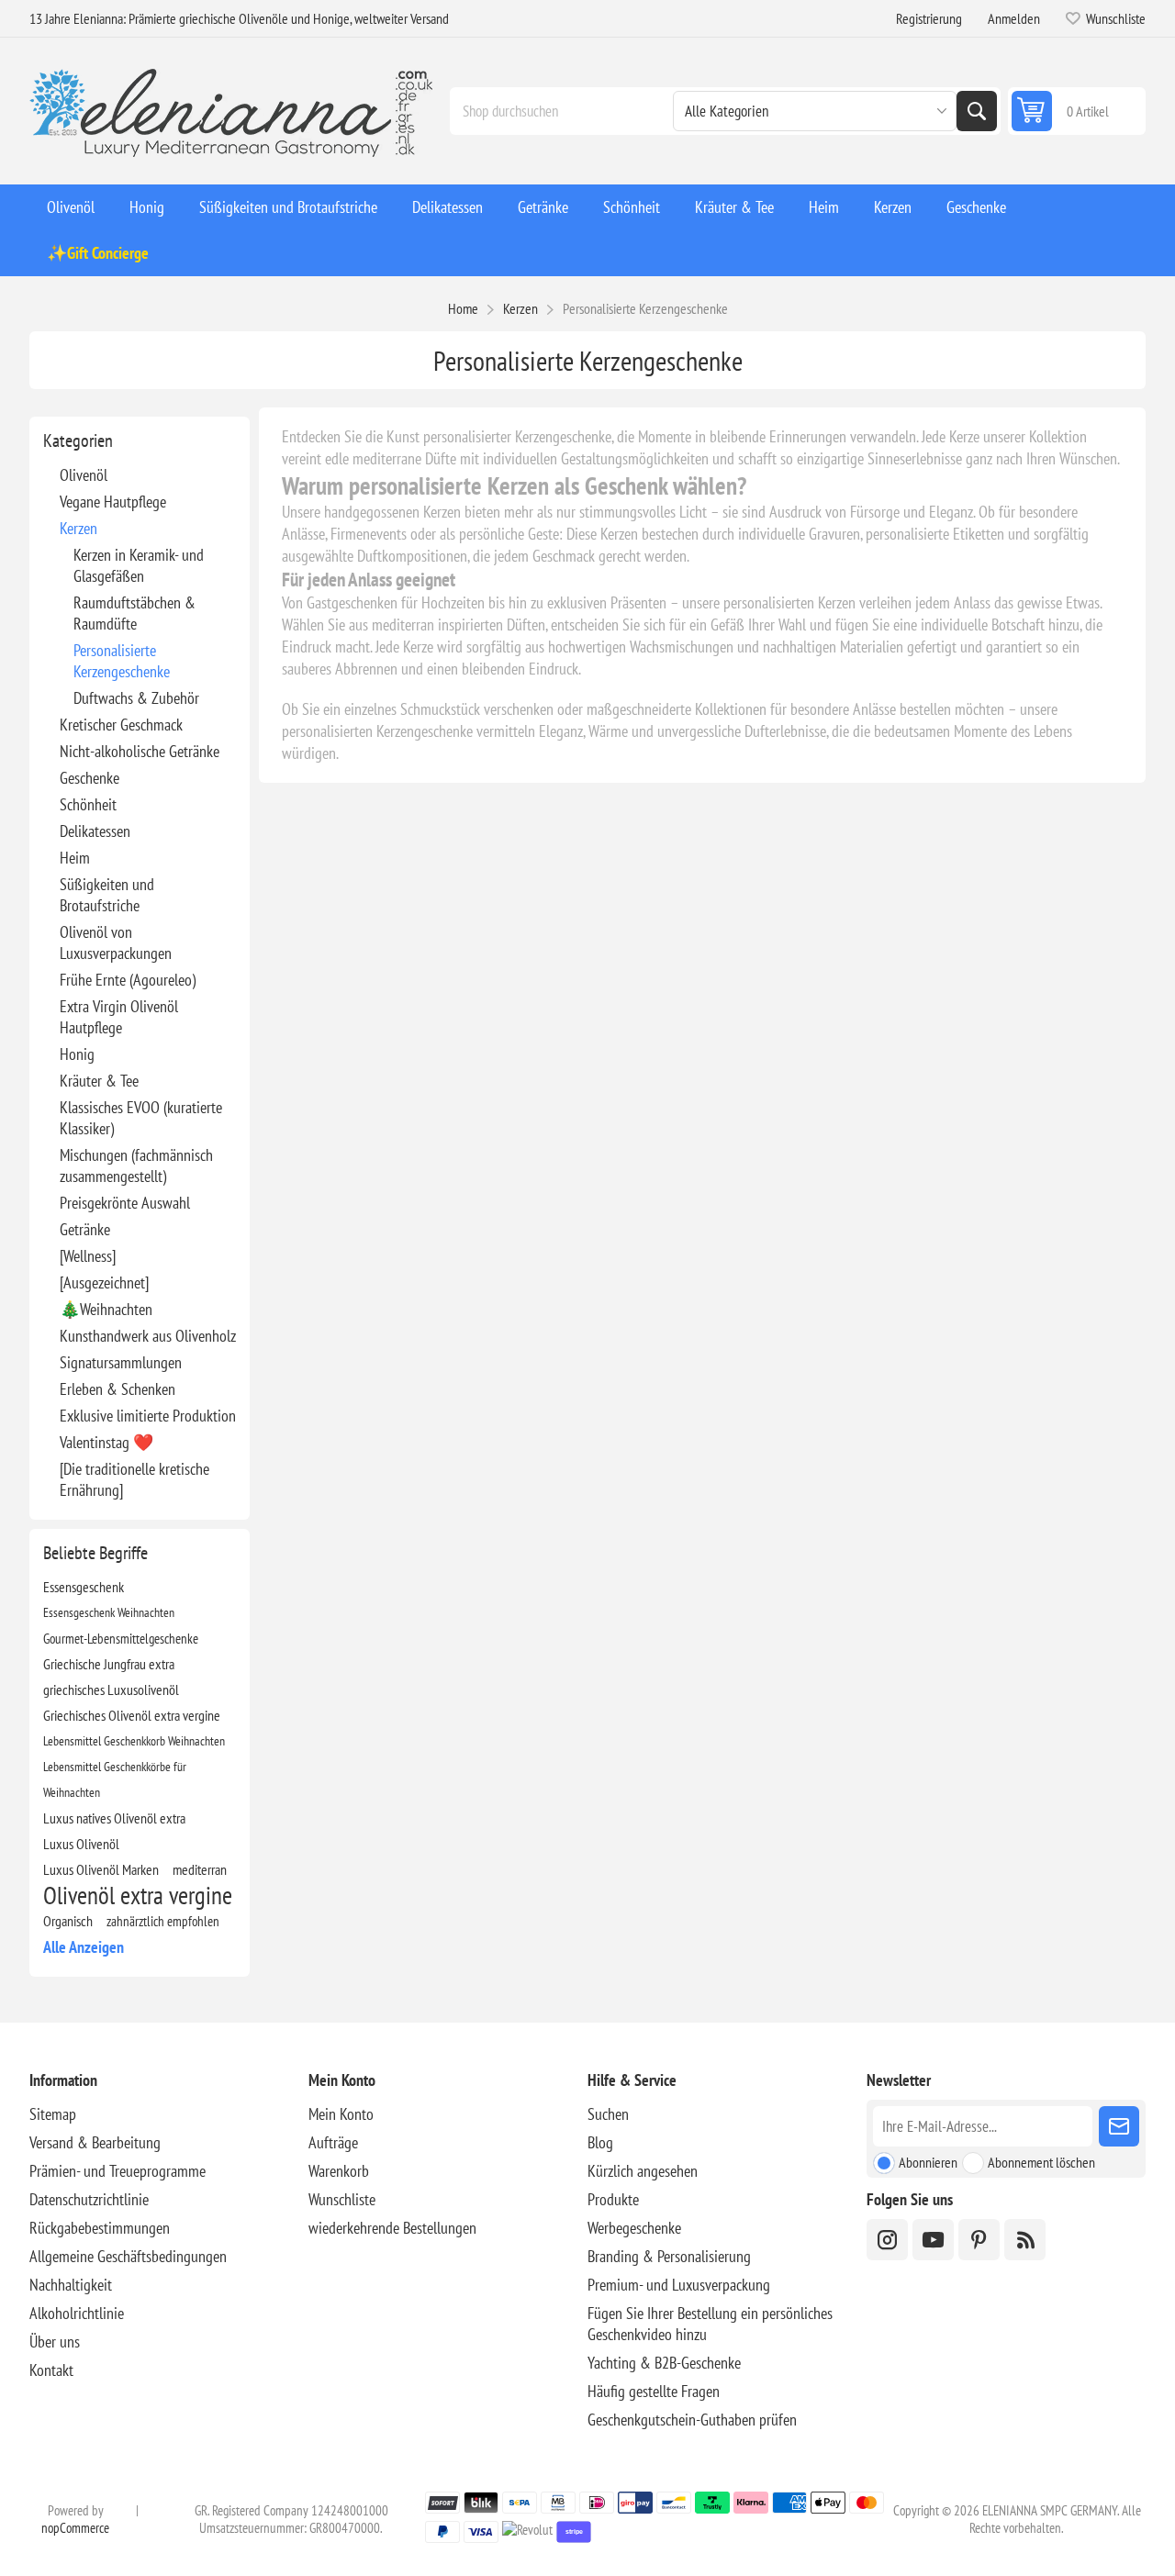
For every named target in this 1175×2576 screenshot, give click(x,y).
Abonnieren (928, 2162)
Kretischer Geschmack (121, 725)
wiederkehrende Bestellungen (392, 2228)
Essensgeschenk (84, 1587)
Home (463, 308)
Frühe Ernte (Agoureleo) (128, 980)
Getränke (85, 1229)
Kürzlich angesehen (643, 2171)
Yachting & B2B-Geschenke (664, 2363)
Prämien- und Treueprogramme (117, 2171)
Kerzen (78, 528)
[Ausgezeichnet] (104, 1282)
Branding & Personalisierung (669, 2256)
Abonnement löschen (1041, 2162)
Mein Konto (341, 2114)
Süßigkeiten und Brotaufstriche (107, 895)
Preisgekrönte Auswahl (125, 1203)
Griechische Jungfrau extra (109, 1664)
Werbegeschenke (634, 2228)
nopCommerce (75, 2528)
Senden (1119, 2126)
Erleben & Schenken (117, 1389)
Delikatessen (95, 831)
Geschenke (90, 778)
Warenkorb (339, 2171)
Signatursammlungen (121, 1362)
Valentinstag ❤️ (106, 1442)
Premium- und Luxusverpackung (679, 2285)
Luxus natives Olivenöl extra (114, 1818)
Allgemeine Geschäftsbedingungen (128, 2256)
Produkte (613, 2199)
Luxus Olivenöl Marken (101, 1869)
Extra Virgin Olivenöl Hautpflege (119, 1017)
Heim (75, 858)
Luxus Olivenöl (81, 1844)
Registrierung (929, 18)
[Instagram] (887, 2240)
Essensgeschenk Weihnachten (109, 1612)
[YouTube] (933, 2240)
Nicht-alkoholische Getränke (140, 751)
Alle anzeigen (84, 1947)
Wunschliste (342, 2199)
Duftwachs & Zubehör (136, 698)
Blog (600, 2142)
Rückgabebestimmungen (100, 2228)
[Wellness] (88, 1256)
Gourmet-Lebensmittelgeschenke (121, 1638)
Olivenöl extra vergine (138, 1895)
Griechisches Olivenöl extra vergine (132, 1715)
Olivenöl (84, 475)
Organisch (68, 1921)
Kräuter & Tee (99, 1081)
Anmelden (1014, 18)
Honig (77, 1054)
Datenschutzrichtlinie (89, 2199)
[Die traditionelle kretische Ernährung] (134, 1479)
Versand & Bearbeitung (95, 2142)
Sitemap (53, 2114)
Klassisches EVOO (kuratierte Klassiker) (141, 1118)
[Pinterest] (979, 2240)
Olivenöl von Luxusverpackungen (116, 942)
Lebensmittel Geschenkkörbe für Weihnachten (115, 1779)
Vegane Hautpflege (113, 502)
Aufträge (333, 2142)
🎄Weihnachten (106, 1309)
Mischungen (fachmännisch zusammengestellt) (136, 1165)
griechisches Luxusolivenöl (111, 1689)
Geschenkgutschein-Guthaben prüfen (692, 2420)
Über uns (55, 2342)
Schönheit (88, 804)
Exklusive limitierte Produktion (148, 1416)
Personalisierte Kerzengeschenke (122, 661)
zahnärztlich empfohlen (163, 1921)
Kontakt (51, 2370)
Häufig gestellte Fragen (654, 2391)
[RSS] (1025, 2240)
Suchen (977, 111)
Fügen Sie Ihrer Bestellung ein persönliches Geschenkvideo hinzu (710, 2324)
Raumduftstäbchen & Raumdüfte (134, 613)
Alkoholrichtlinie (77, 2313)
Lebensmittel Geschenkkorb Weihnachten (134, 1740)
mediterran (200, 1869)
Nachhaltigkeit (71, 2285)
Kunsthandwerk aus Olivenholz (148, 1336)
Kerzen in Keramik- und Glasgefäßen (139, 565)
